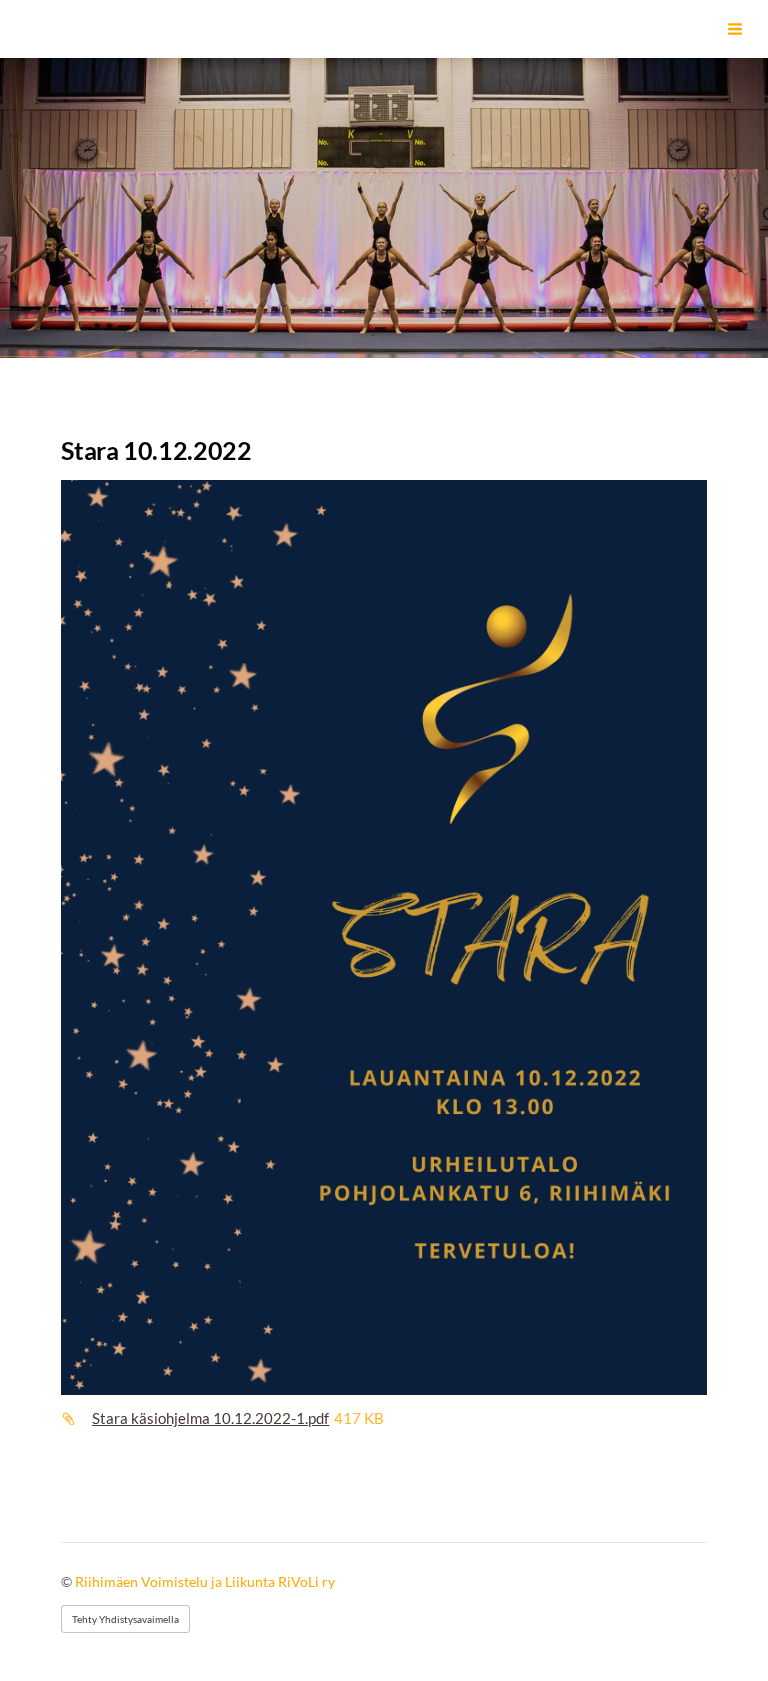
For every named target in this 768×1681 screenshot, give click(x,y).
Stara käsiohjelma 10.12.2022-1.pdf (210, 1418)
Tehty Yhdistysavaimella (125, 1619)
